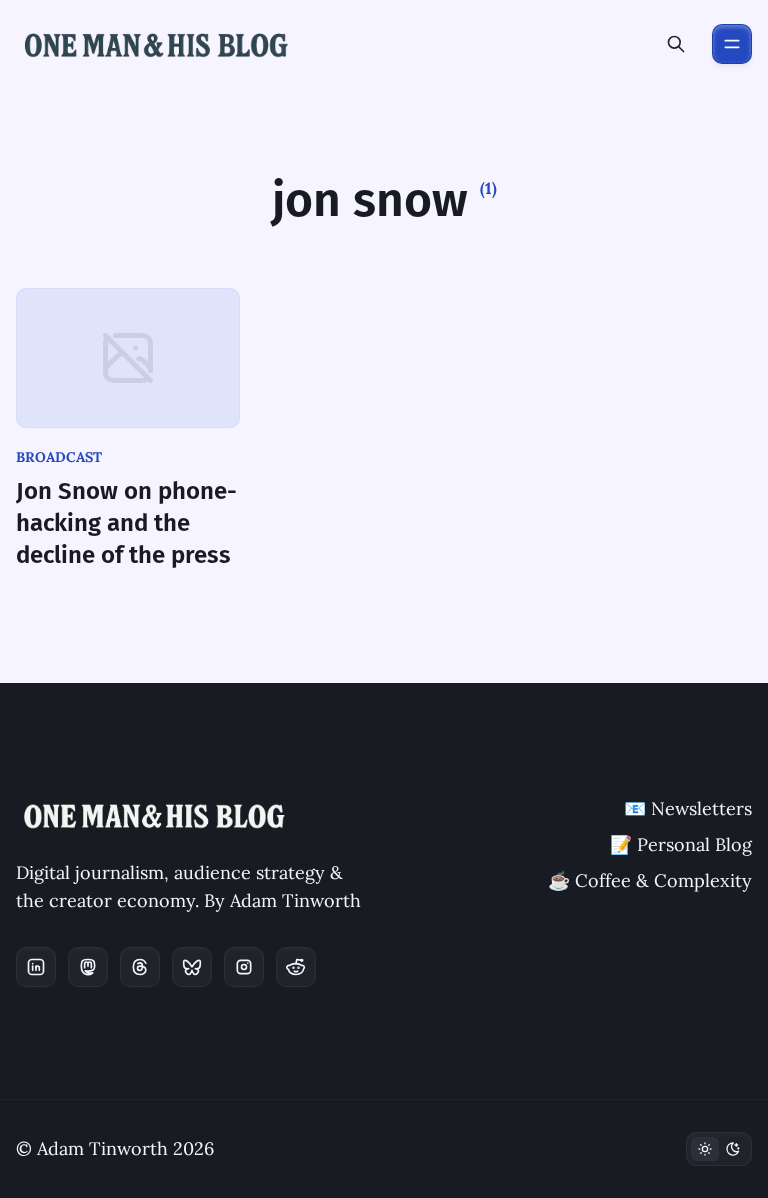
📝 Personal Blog (681, 844)
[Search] (676, 44)
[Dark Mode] (719, 1149)
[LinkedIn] (36, 967)
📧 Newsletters (688, 808)
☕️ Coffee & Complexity (650, 880)
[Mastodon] (88, 967)
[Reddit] (296, 967)
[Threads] (140, 967)
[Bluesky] (192, 967)
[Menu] (732, 44)
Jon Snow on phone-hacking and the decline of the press (126, 523)
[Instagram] (244, 967)
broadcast (59, 457)
